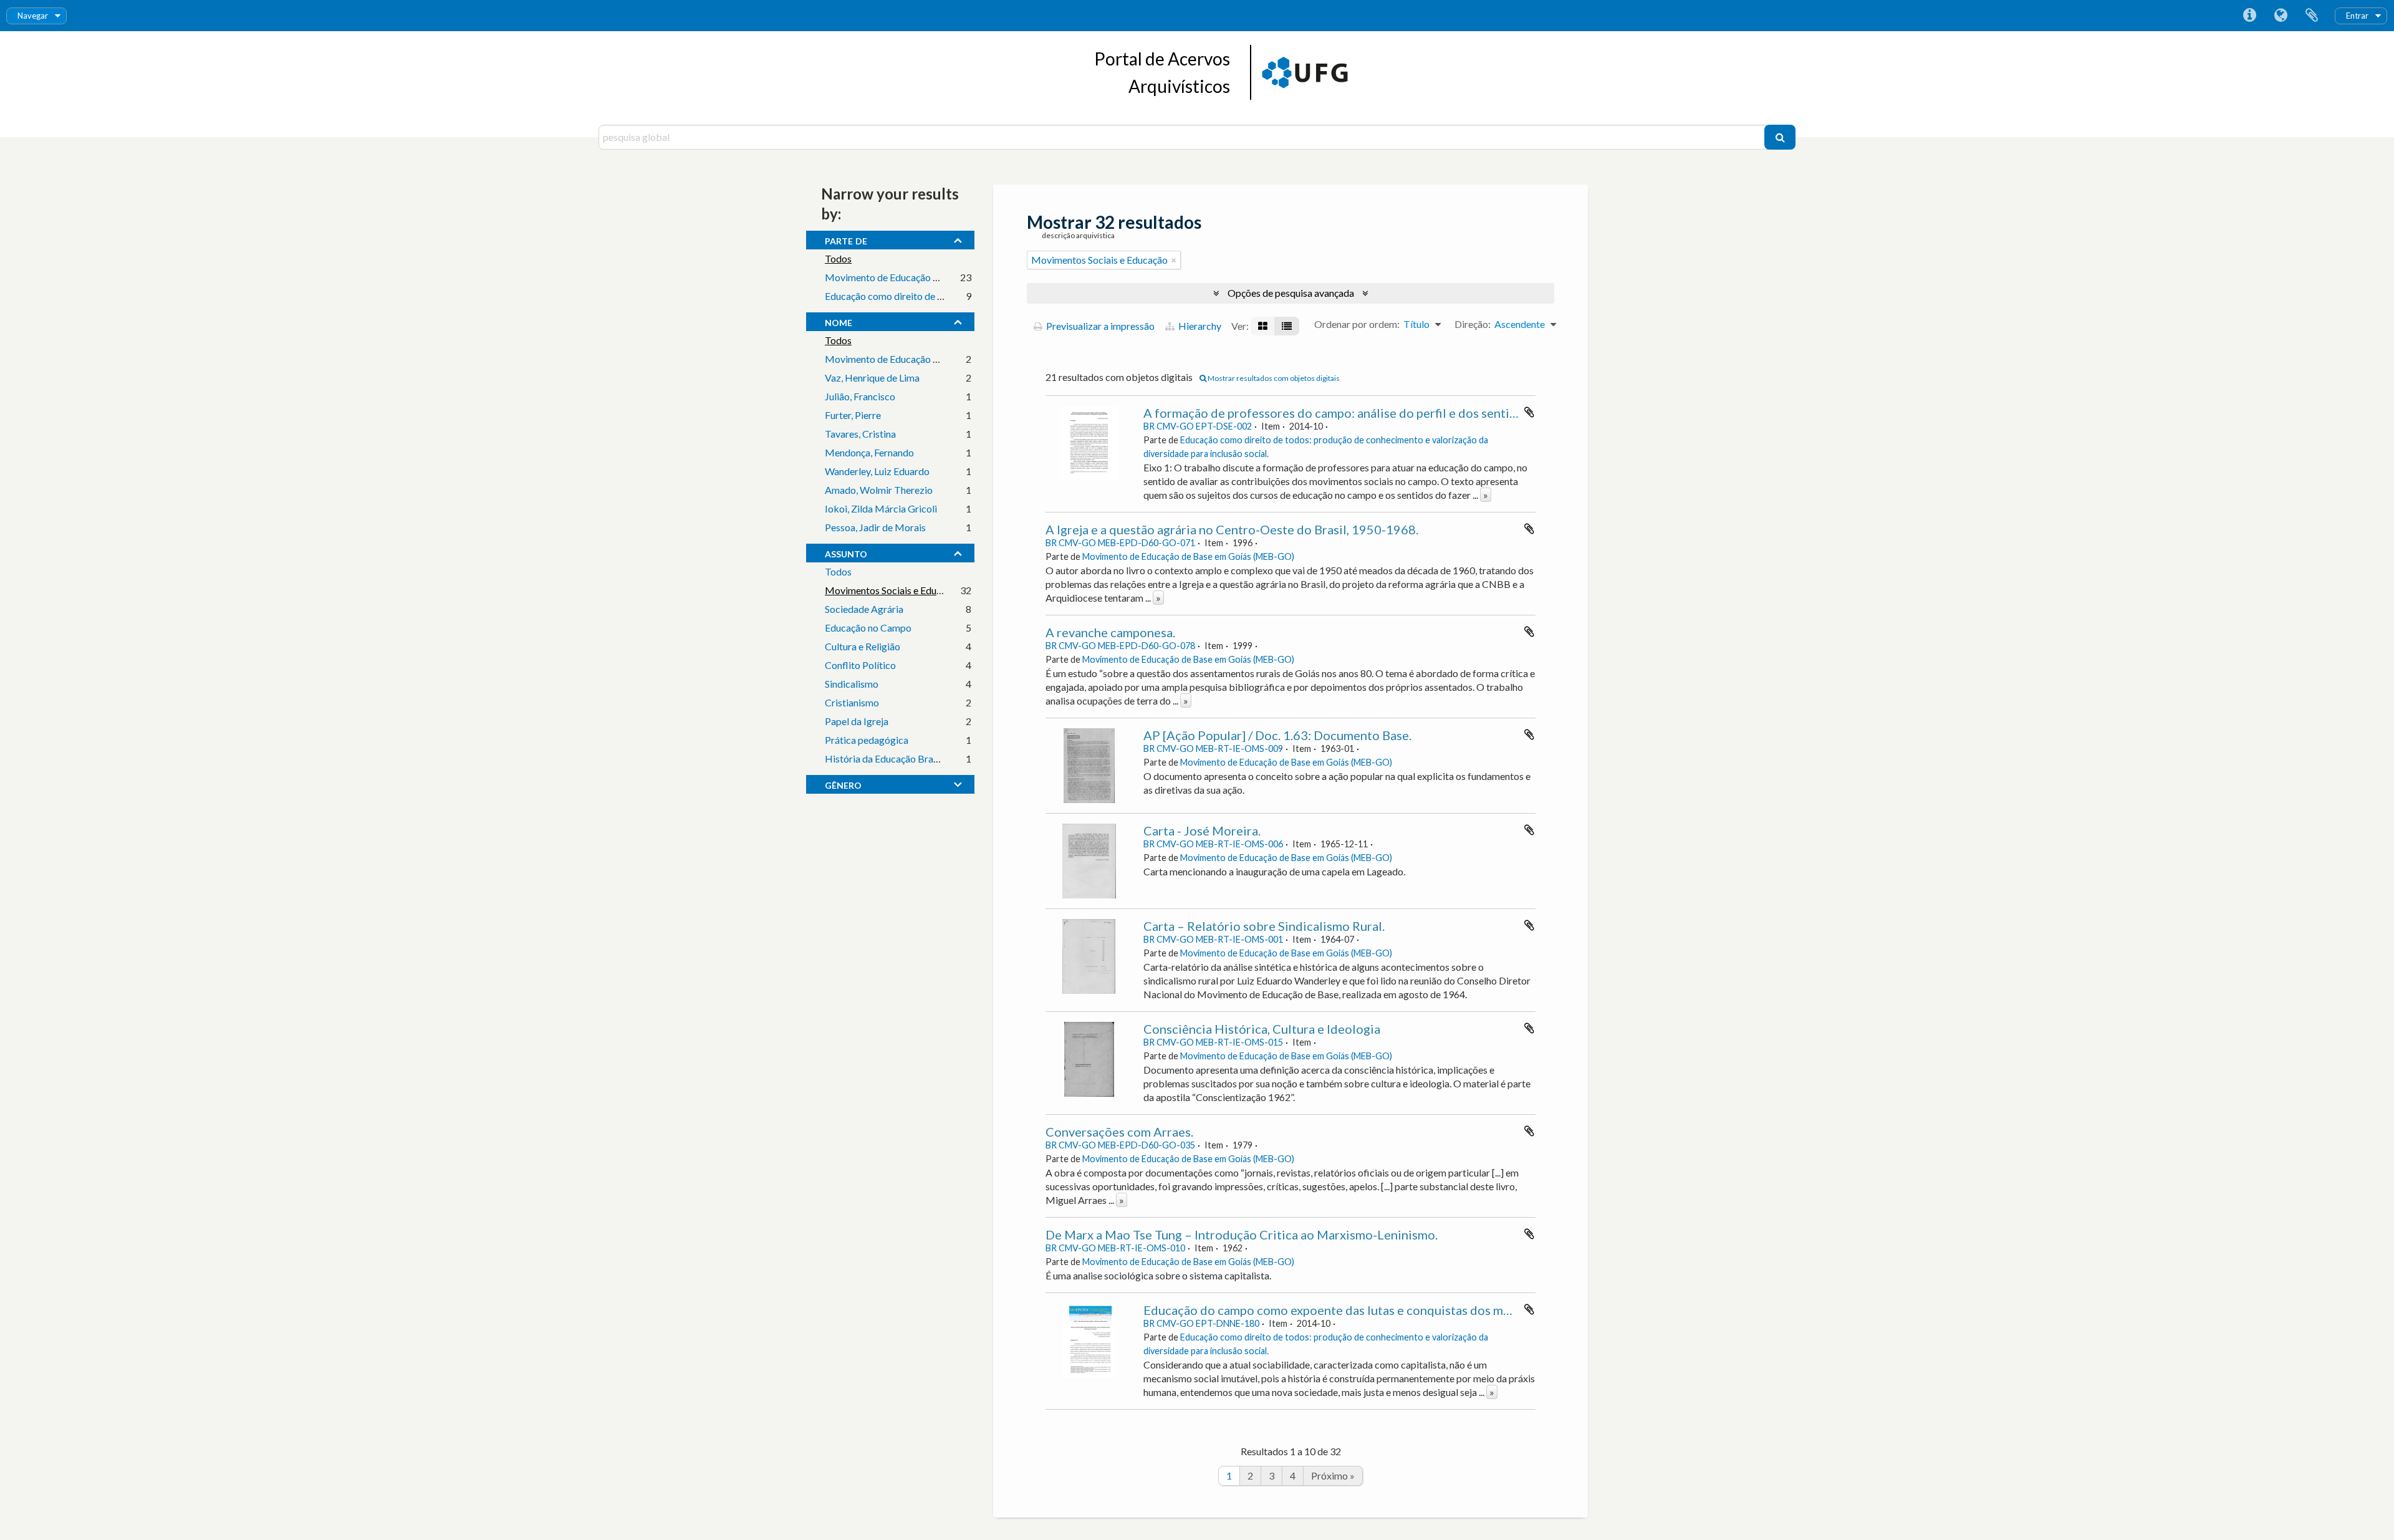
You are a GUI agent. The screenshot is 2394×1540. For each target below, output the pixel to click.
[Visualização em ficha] (1263, 326)
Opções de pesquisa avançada (1291, 293)
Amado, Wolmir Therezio (879, 490)
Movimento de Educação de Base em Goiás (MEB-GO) (941, 277)
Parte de (846, 239)
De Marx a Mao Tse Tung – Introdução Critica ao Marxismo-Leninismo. (1242, 1234)
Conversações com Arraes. (1119, 1132)
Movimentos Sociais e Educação (893, 590)
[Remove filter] (1174, 260)
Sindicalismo (852, 684)
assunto (846, 552)
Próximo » (1333, 1475)
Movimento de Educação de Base (896, 359)
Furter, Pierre (853, 415)
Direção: (1473, 324)
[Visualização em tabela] (1287, 326)
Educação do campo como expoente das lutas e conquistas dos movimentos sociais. (1375, 1310)
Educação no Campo (868, 628)
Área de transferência (2312, 16)
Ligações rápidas (2249, 16)
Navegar (33, 16)
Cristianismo (852, 702)
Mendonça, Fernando (869, 452)
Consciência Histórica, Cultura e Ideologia (1262, 1029)
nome (839, 321)
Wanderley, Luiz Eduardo (877, 471)
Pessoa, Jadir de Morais (875, 527)
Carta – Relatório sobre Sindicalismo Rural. (1264, 926)
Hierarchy (1199, 326)
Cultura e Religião (863, 646)
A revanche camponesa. (1110, 632)
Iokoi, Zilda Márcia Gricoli (881, 508)
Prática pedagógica (867, 740)
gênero (843, 784)
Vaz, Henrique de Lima (872, 378)
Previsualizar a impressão (1099, 326)
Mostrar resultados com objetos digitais (1273, 378)
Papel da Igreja (857, 721)
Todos (838, 258)
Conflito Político (860, 665)
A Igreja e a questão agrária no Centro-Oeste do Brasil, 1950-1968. (1232, 529)
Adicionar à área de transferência (1529, 412)
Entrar (2357, 16)
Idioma (2281, 16)
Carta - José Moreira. (1202, 830)
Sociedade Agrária (864, 609)
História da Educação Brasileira (892, 758)
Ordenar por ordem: (1357, 324)
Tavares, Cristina (860, 434)
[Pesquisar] (1780, 137)
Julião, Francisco (860, 396)
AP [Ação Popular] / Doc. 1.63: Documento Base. (1277, 735)
